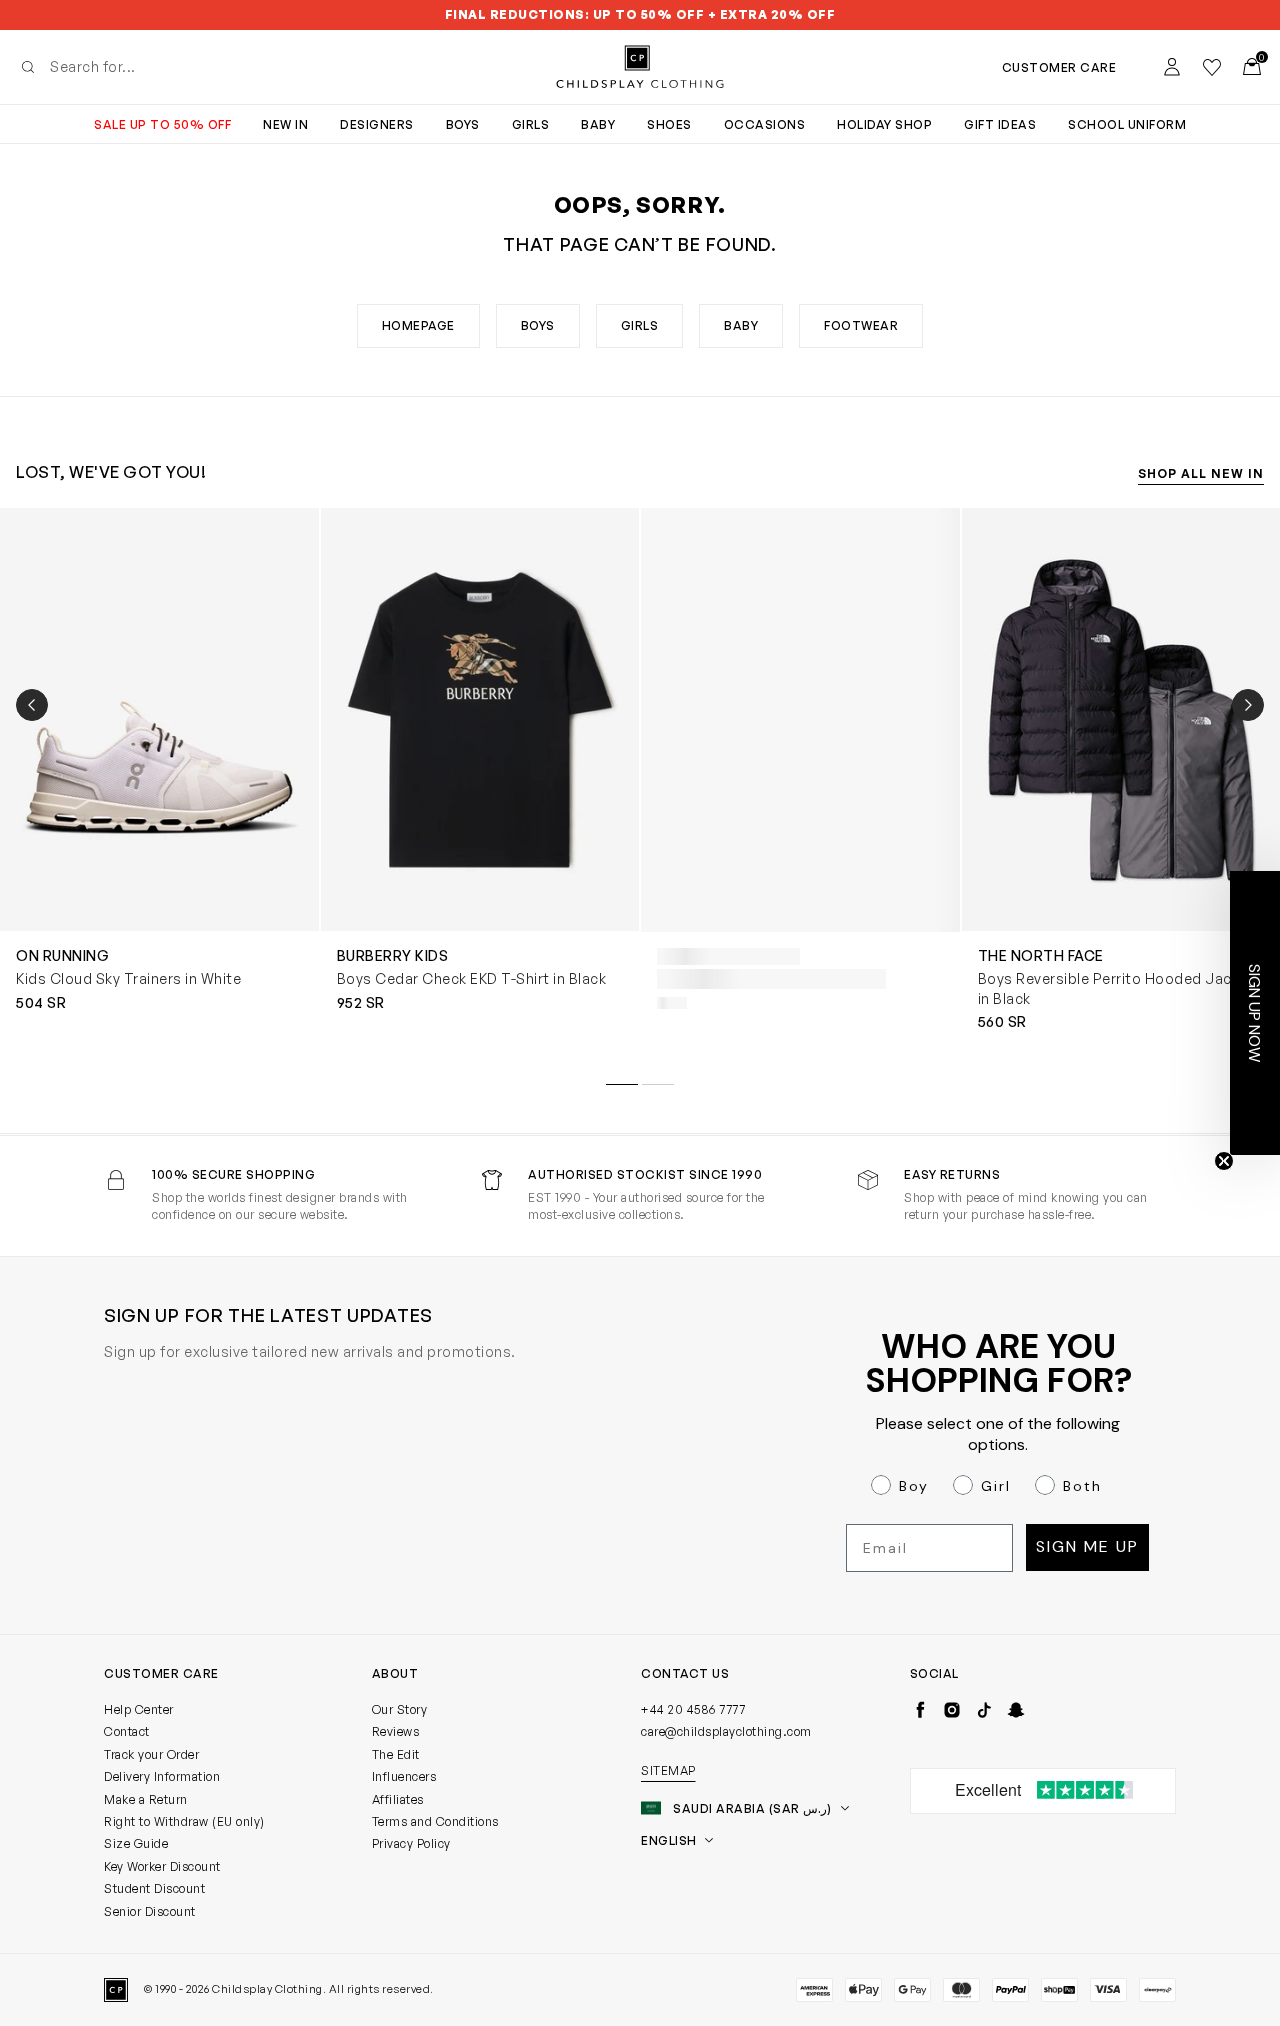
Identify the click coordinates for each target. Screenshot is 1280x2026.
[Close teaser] (1224, 1161)
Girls (531, 124)
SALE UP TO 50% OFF (162, 124)
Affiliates (398, 1799)
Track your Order (151, 1754)
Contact (127, 1731)
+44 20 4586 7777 (693, 1709)
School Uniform (1127, 124)
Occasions (765, 124)
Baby (598, 124)
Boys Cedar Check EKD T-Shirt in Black (472, 978)
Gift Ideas (1000, 124)
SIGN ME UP (1087, 1546)
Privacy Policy (411, 1843)
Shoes (669, 124)
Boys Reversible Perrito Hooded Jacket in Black (1116, 988)
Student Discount (154, 1888)
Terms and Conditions (435, 1821)
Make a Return (146, 1799)
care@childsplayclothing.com (726, 1731)
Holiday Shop (884, 124)
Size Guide (136, 1843)
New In (285, 124)
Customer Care (1059, 67)
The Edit (396, 1754)
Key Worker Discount (162, 1866)
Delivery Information (162, 1776)
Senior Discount (150, 1911)
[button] (1255, 1013)
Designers (377, 124)
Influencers (404, 1776)
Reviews (396, 1731)
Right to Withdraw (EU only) (184, 1821)
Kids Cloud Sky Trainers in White (128, 978)
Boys (463, 124)
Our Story (400, 1709)
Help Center (139, 1709)
